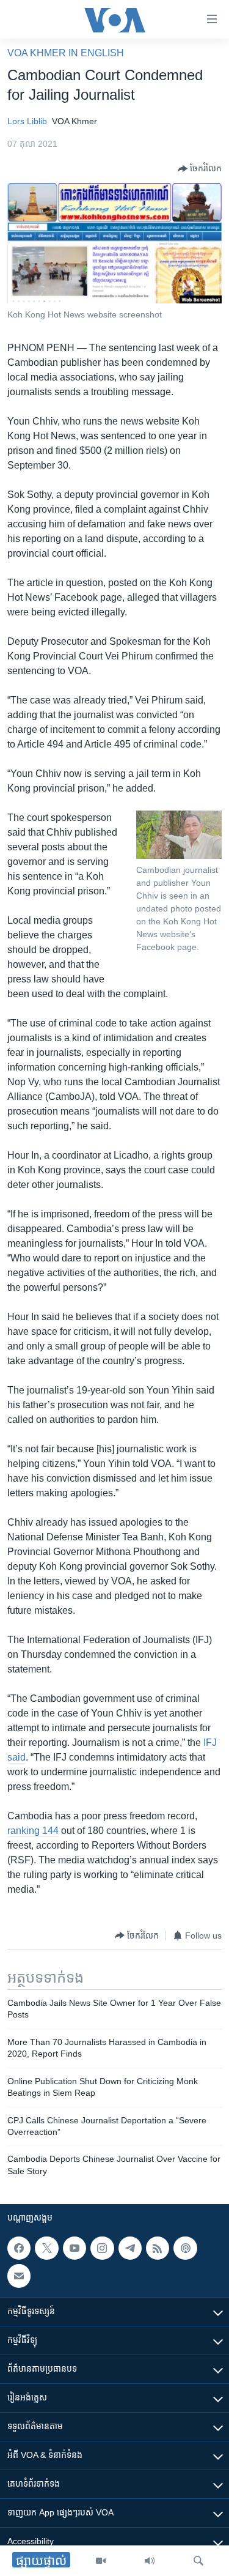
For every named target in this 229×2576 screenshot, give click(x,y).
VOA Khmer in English (66, 53)
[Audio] (150, 2561)
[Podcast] (185, 2248)
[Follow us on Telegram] (130, 2248)
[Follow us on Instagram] (102, 2248)
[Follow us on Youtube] (75, 2248)
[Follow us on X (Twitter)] (46, 2248)
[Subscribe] (19, 2276)
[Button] (200, 169)
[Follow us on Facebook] (19, 2248)
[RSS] (158, 2248)
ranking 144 (33, 1831)
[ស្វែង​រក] (198, 2561)
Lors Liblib (27, 121)
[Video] (101, 2561)
